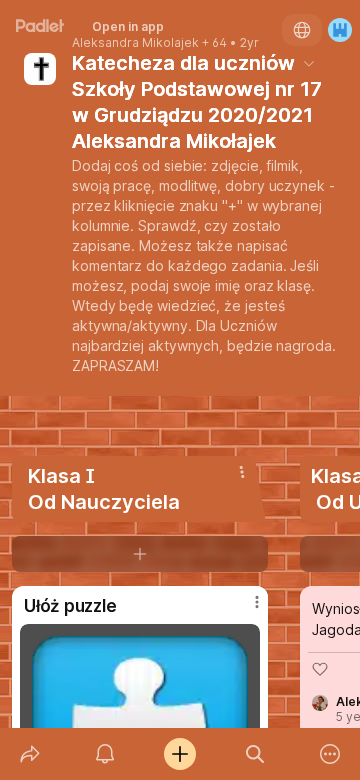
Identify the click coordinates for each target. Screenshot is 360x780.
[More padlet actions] (330, 754)
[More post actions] (244, 610)
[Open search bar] (255, 754)
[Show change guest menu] (340, 30)
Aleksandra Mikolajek (135, 43)
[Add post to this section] (140, 554)
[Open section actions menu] (242, 472)
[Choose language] (302, 30)
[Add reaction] (320, 669)
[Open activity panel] (104, 754)
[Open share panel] (29, 754)
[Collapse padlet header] (309, 63)
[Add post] (179, 754)
